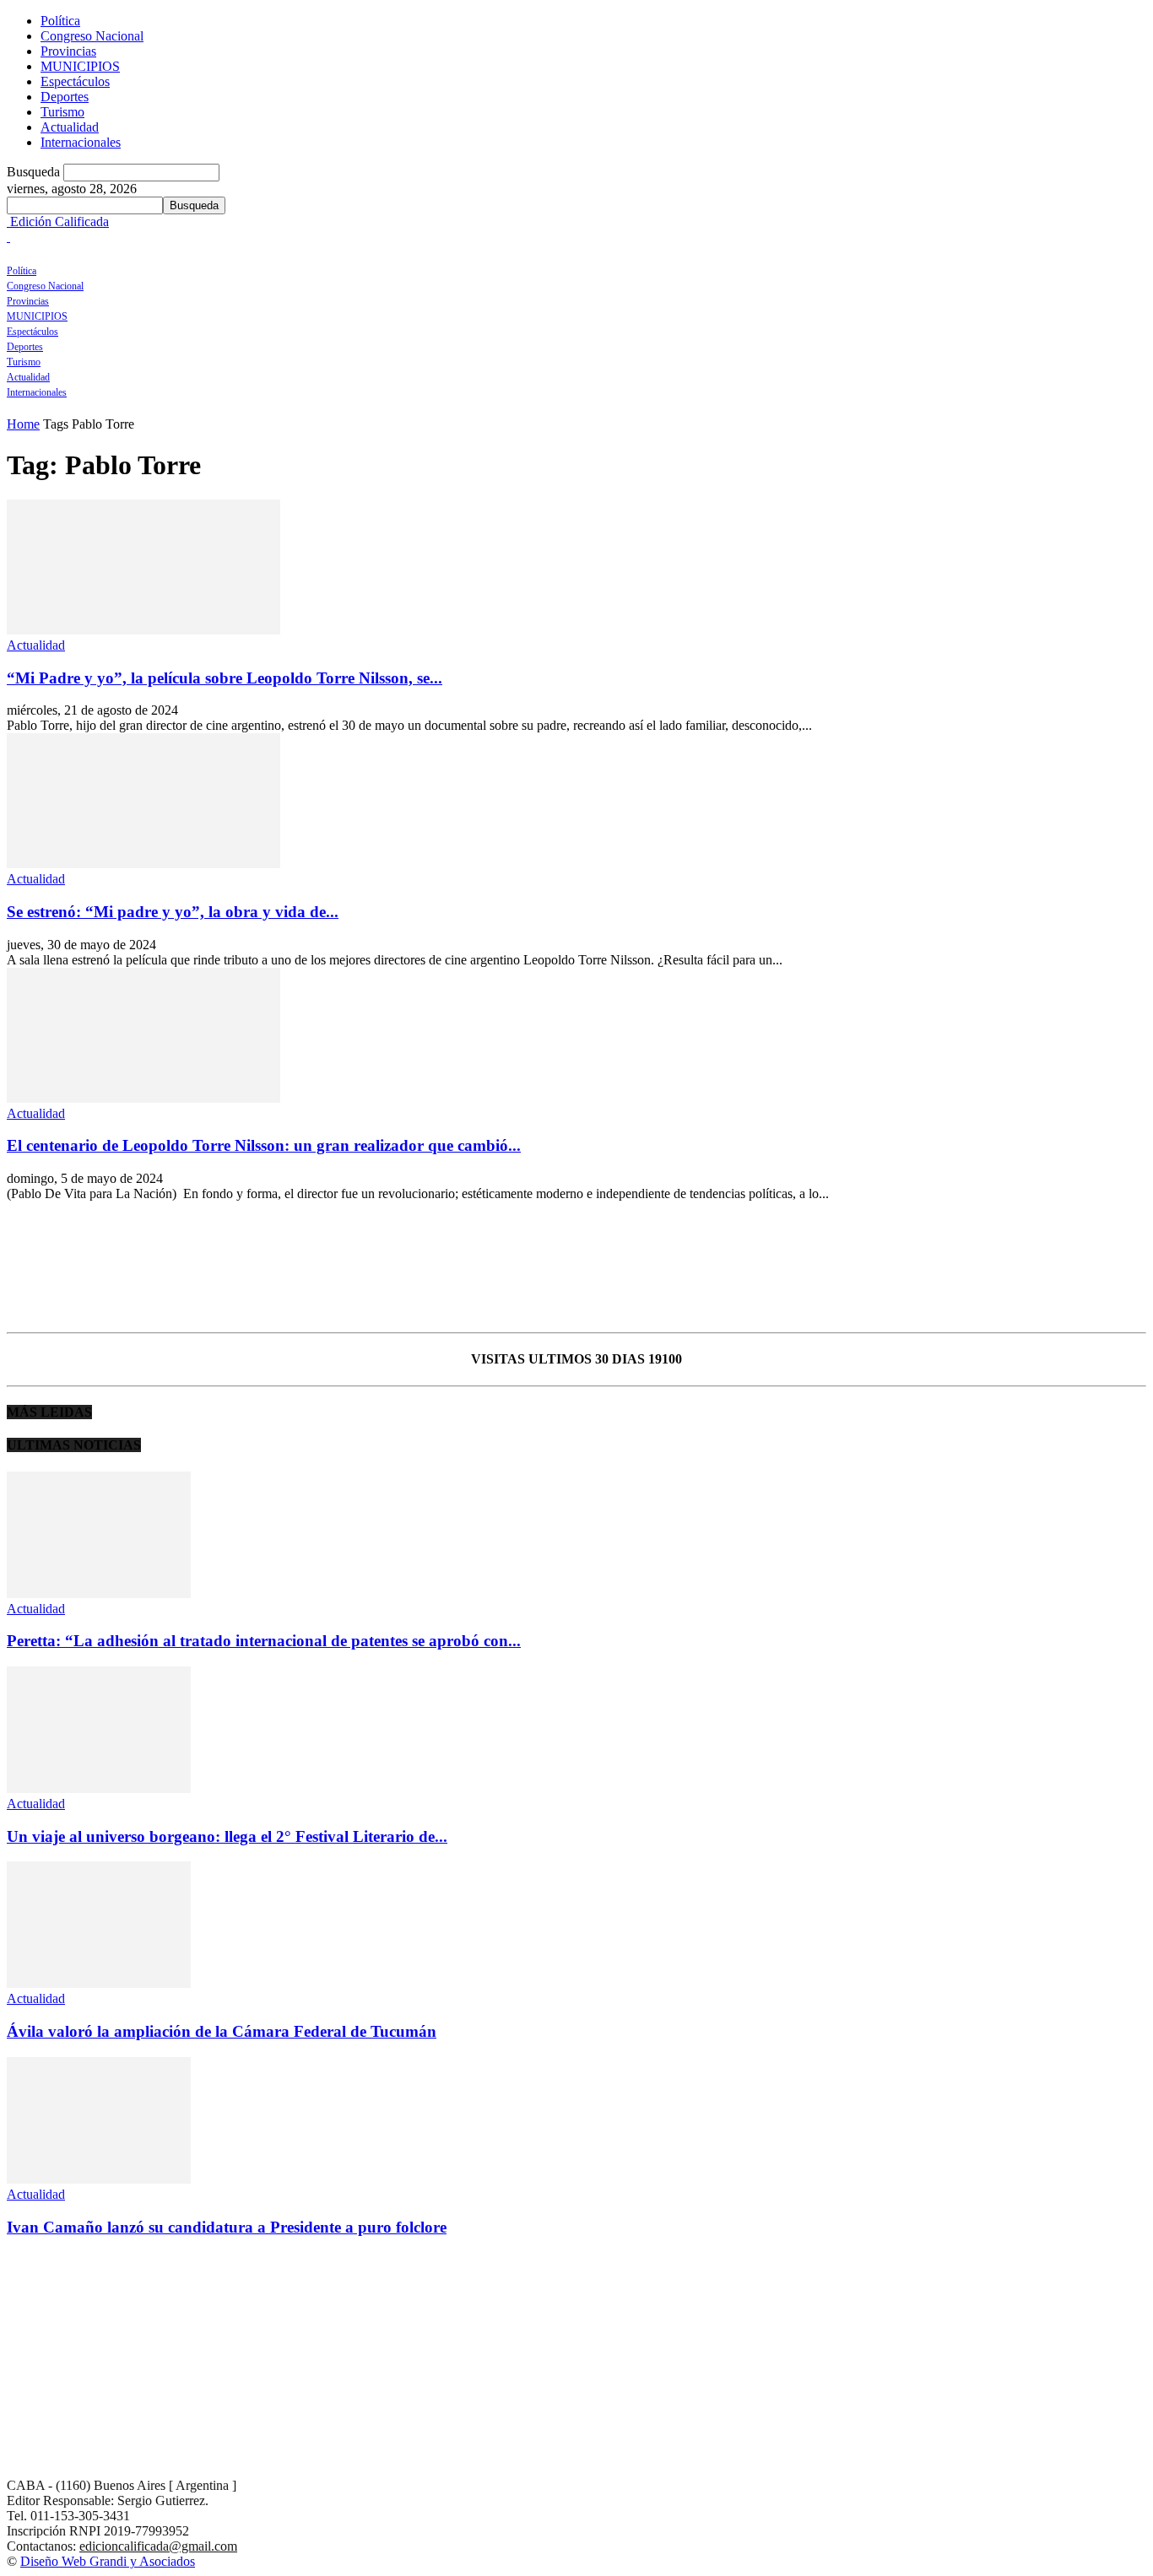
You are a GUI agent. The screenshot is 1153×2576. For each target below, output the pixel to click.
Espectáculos (75, 81)
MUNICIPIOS (80, 66)
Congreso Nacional (92, 36)
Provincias (68, 51)
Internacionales (81, 142)
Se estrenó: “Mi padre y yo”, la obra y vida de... (173, 912)
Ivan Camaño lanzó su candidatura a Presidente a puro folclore (227, 2227)
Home (23, 424)
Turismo (62, 112)
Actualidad (70, 127)
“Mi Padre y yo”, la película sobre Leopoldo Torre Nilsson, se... (225, 678)
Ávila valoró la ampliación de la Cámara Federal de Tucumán (222, 2031)
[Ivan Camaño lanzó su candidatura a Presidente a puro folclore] (99, 2179)
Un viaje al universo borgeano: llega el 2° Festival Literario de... (227, 1836)
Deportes (65, 97)
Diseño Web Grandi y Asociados (108, 2561)
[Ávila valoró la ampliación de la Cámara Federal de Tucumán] (99, 1983)
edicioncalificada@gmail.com (158, 2546)
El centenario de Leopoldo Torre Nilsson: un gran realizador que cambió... (264, 1145)
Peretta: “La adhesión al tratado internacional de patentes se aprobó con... (264, 1641)
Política (60, 21)
